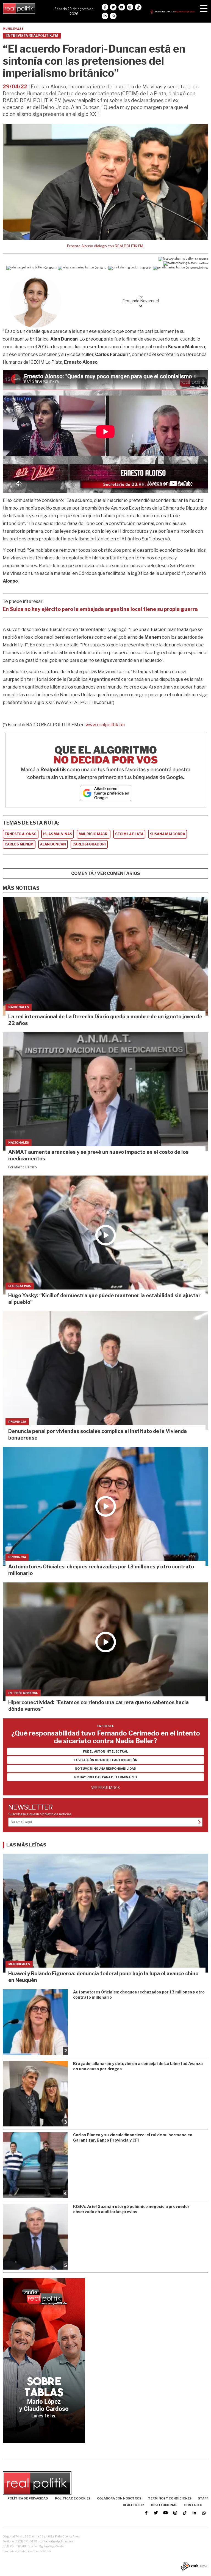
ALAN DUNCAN (53, 844)
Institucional (164, 2505)
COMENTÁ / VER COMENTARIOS (106, 873)
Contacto (193, 2505)
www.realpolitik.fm (105, 725)
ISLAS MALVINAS (58, 834)
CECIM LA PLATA (129, 834)
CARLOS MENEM (19, 844)
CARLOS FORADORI (89, 844)
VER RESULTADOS (105, 1788)
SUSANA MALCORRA (168, 834)
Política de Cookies (73, 2498)
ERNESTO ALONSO (21, 834)
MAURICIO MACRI (94, 834)
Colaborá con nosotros (119, 2498)
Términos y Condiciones (170, 2498)
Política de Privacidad (28, 2498)
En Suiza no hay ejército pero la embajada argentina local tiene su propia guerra (100, 609)
